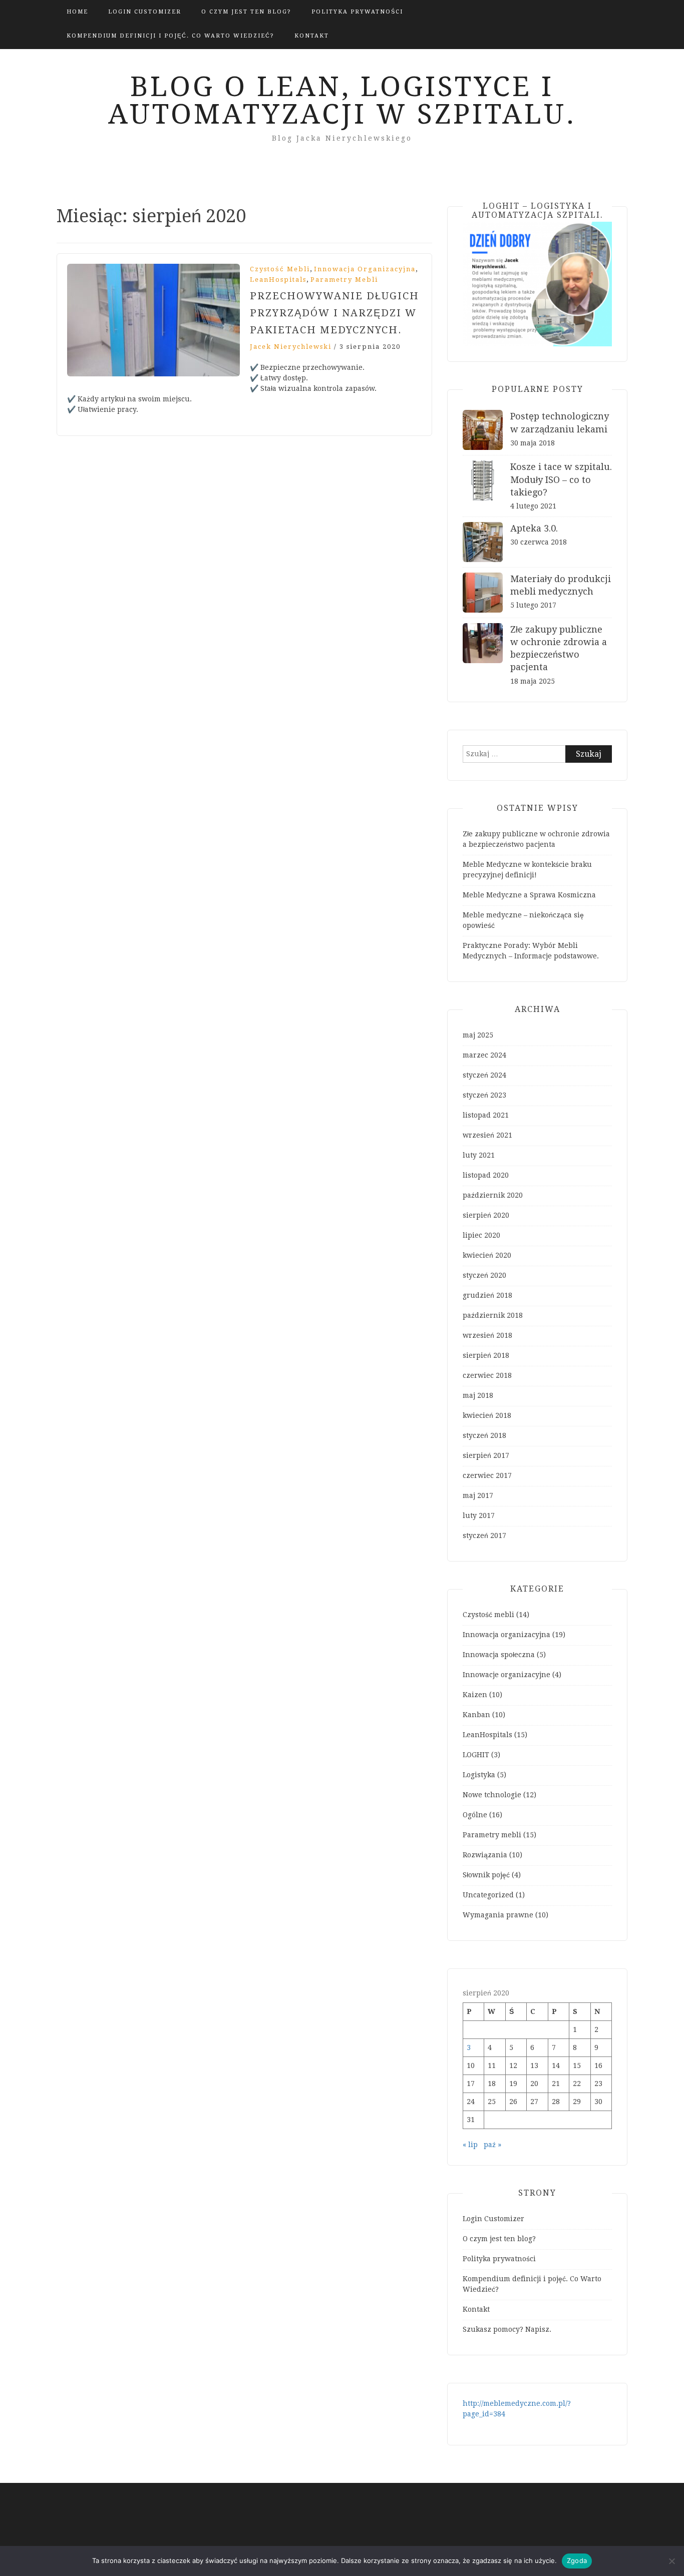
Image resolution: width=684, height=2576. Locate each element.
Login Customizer (145, 12)
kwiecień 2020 (487, 1255)
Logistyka (479, 1775)
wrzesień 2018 (487, 1335)
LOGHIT (476, 1755)
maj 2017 (478, 1495)
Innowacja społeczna (499, 1655)
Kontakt (312, 36)
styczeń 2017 (484, 1535)
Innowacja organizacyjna (365, 269)
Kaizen (475, 1695)
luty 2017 (479, 1515)
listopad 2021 (486, 1115)
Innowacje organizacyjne (506, 1675)
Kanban (476, 1715)
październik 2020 (493, 1195)
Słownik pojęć (486, 1875)
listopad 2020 (486, 1175)
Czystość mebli (280, 269)
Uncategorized (488, 1895)
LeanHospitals (278, 280)
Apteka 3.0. (534, 528)
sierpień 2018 (486, 1355)
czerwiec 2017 (487, 1475)
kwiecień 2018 (487, 1415)
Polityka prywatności (357, 12)
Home (77, 12)
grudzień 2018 (487, 1295)
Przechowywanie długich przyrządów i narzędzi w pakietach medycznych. (334, 313)
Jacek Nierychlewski (291, 347)
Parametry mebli (344, 280)
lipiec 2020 (481, 1235)
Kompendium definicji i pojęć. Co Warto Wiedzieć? (170, 36)
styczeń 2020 (484, 1275)
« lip (470, 2145)
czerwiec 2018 (487, 1375)
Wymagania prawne (498, 1915)
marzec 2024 (484, 1055)
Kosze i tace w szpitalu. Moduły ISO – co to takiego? (561, 479)
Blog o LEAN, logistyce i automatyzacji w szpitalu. (342, 100)
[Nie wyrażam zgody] (671, 2561)
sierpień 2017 (486, 1455)
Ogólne (475, 1815)
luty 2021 (479, 1155)
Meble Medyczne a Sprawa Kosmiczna (529, 895)
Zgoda (577, 2560)
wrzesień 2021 (487, 1135)
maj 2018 (478, 1395)
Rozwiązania (485, 1855)
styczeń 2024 (484, 1075)
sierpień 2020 (486, 1215)
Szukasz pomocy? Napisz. (507, 2329)
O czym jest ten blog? (246, 12)
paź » (492, 2145)
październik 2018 (493, 1315)
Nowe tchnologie (492, 1795)
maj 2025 (478, 1035)
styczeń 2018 (484, 1435)
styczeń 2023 (484, 1095)
